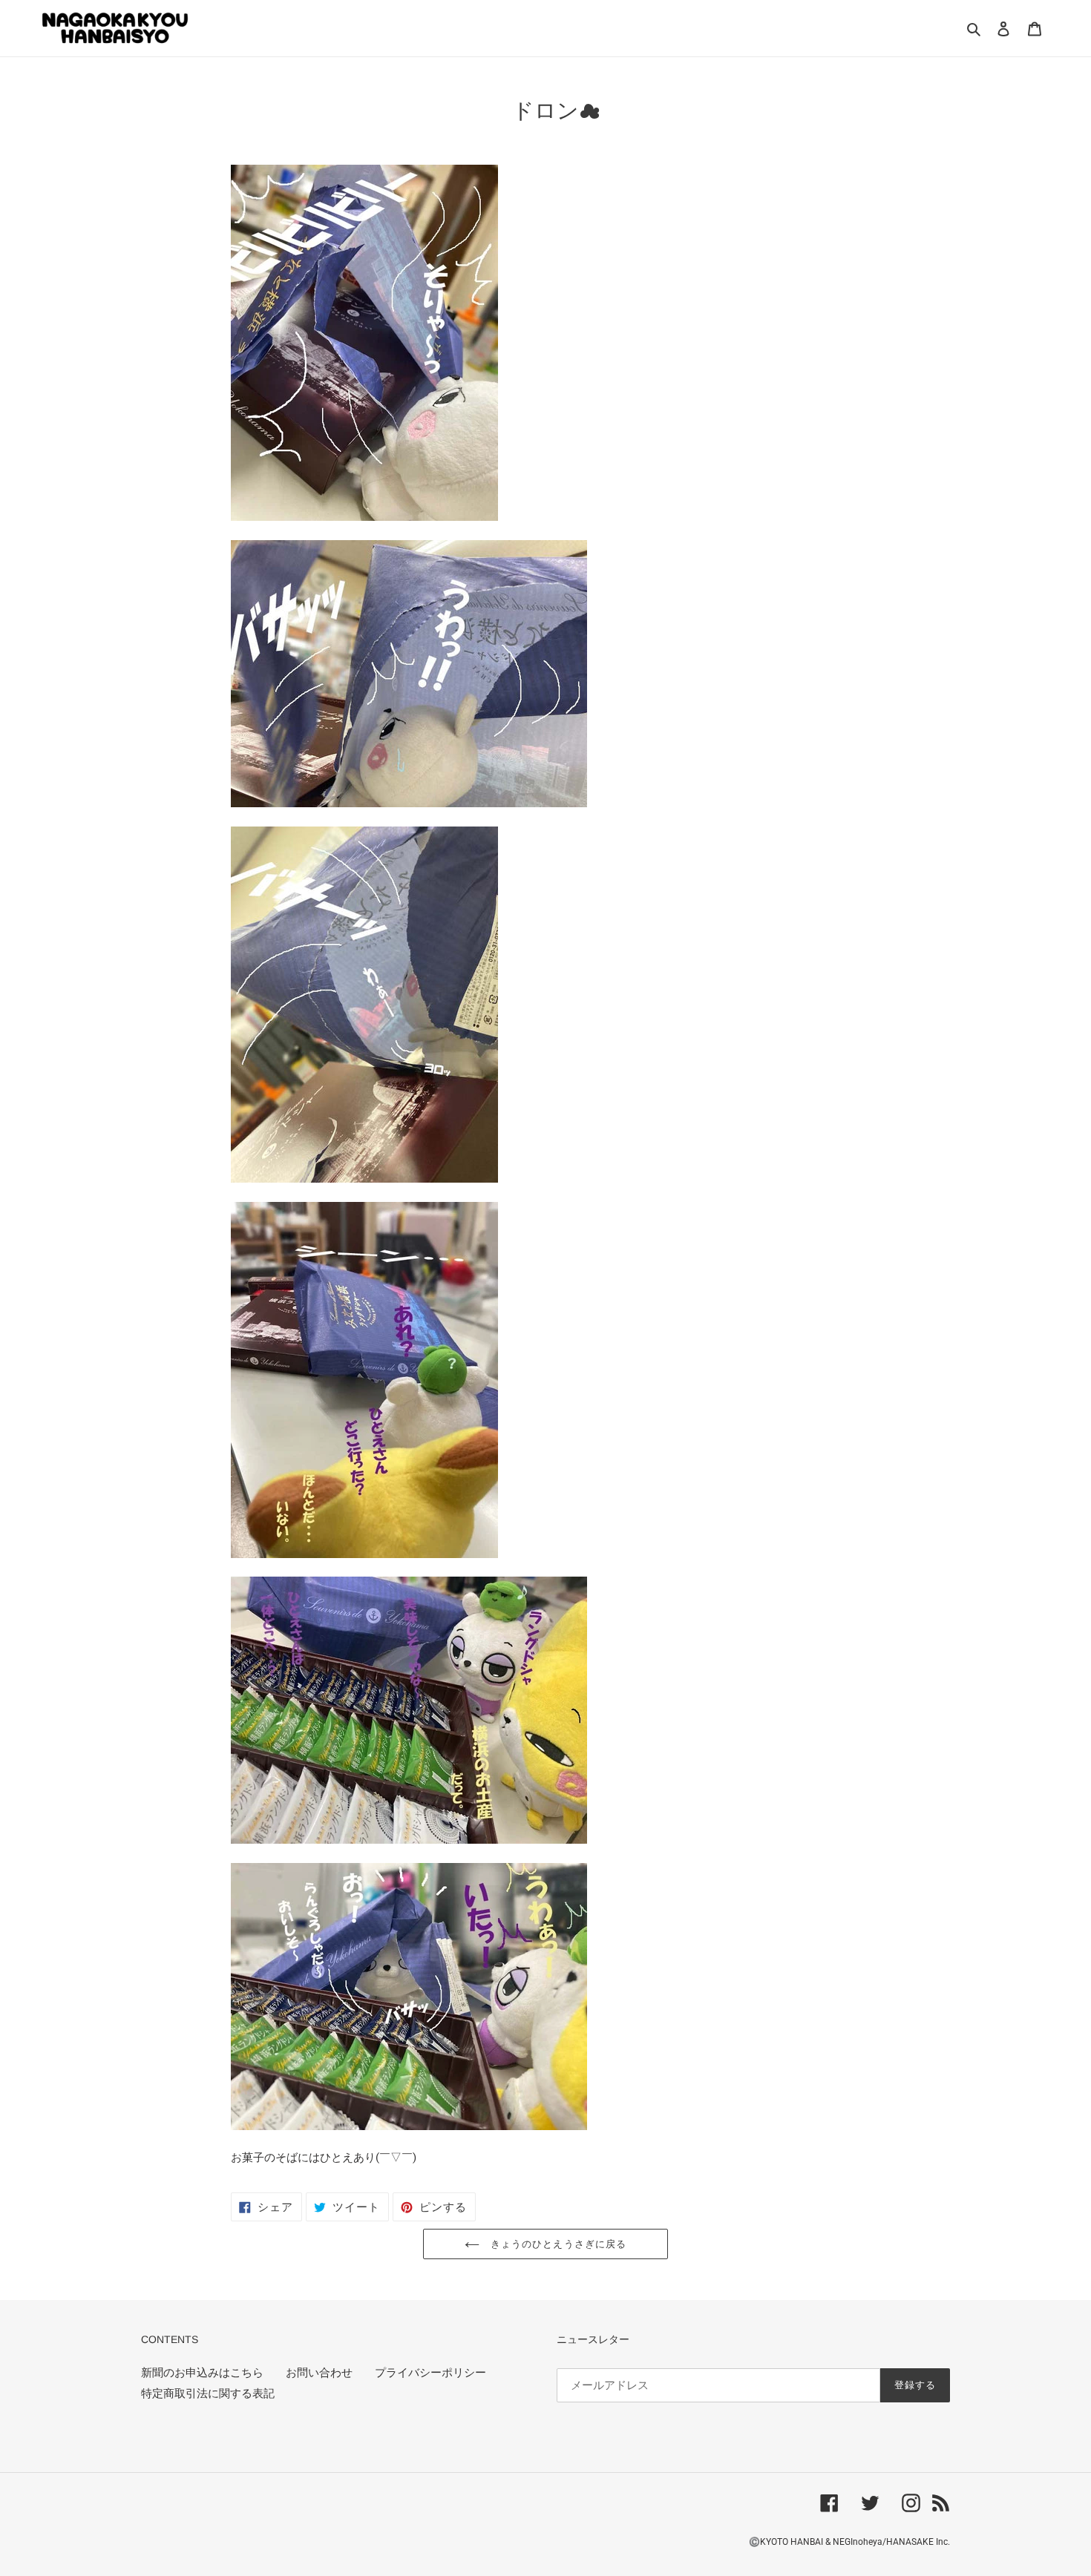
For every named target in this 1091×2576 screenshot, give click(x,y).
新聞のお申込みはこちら (202, 2373)
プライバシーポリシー (430, 2373)
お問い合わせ (319, 2373)
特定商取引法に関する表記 (208, 2393)
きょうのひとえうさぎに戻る (557, 2244)
